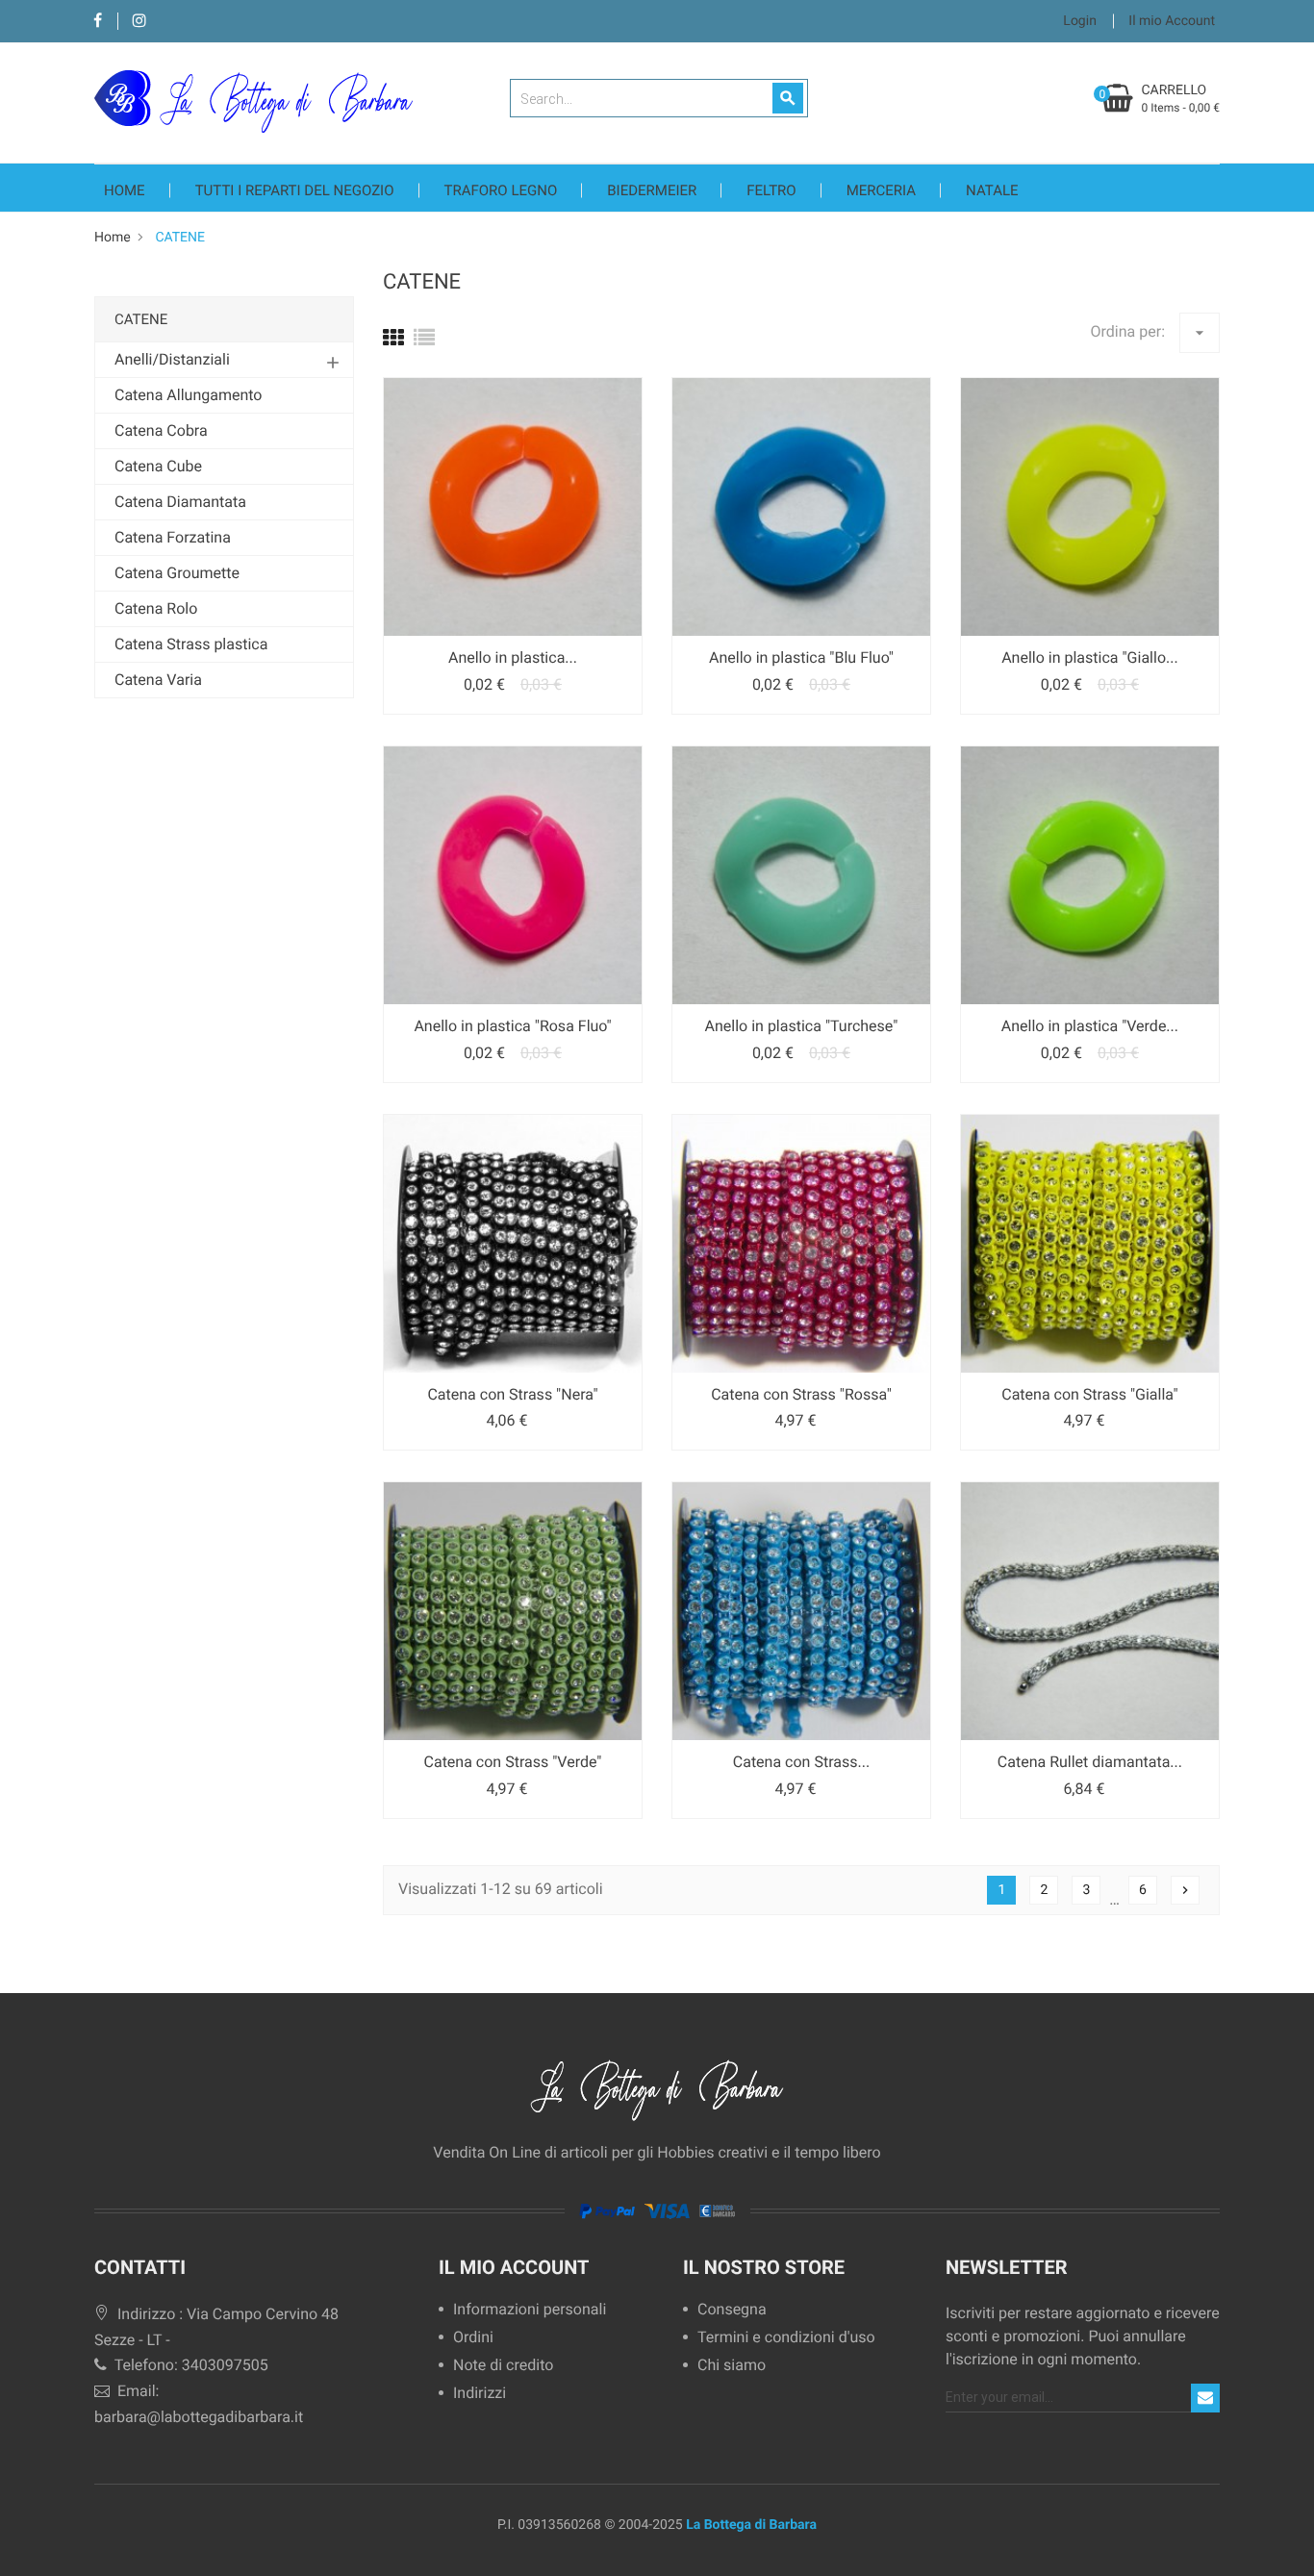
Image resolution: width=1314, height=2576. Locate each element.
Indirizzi (480, 2394)
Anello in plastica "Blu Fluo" (801, 657)
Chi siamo (732, 2366)
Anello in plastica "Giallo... (1090, 657)
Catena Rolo (156, 608)
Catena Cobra (161, 430)
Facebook (98, 22)
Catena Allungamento (188, 395)
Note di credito (503, 2366)
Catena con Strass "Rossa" (801, 1394)
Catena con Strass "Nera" (512, 1394)
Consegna (732, 2310)
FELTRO (771, 190)
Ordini (473, 2338)
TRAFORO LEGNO (501, 190)
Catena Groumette (177, 573)
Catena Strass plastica (191, 644)
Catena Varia (158, 680)
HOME (125, 190)
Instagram (139, 22)
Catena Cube (158, 466)
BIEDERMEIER (652, 190)
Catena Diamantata (180, 502)
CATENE (141, 319)
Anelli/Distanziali (172, 359)
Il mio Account (514, 2267)
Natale (992, 190)
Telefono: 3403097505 (190, 2365)
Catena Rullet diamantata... (1090, 1762)
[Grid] (393, 339)
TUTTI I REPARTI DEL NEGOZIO (295, 190)
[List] (424, 339)
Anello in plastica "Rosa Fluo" (512, 1026)
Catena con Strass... (801, 1762)
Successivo (1185, 1890)
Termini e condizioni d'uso (786, 2338)
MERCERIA (881, 190)
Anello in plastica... (513, 657)
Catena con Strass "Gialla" (1089, 1394)
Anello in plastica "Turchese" (802, 1026)
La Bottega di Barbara (751, 2525)
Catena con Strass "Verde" (513, 1762)
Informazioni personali (530, 2310)
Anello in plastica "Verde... (1090, 1026)
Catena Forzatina (173, 537)
